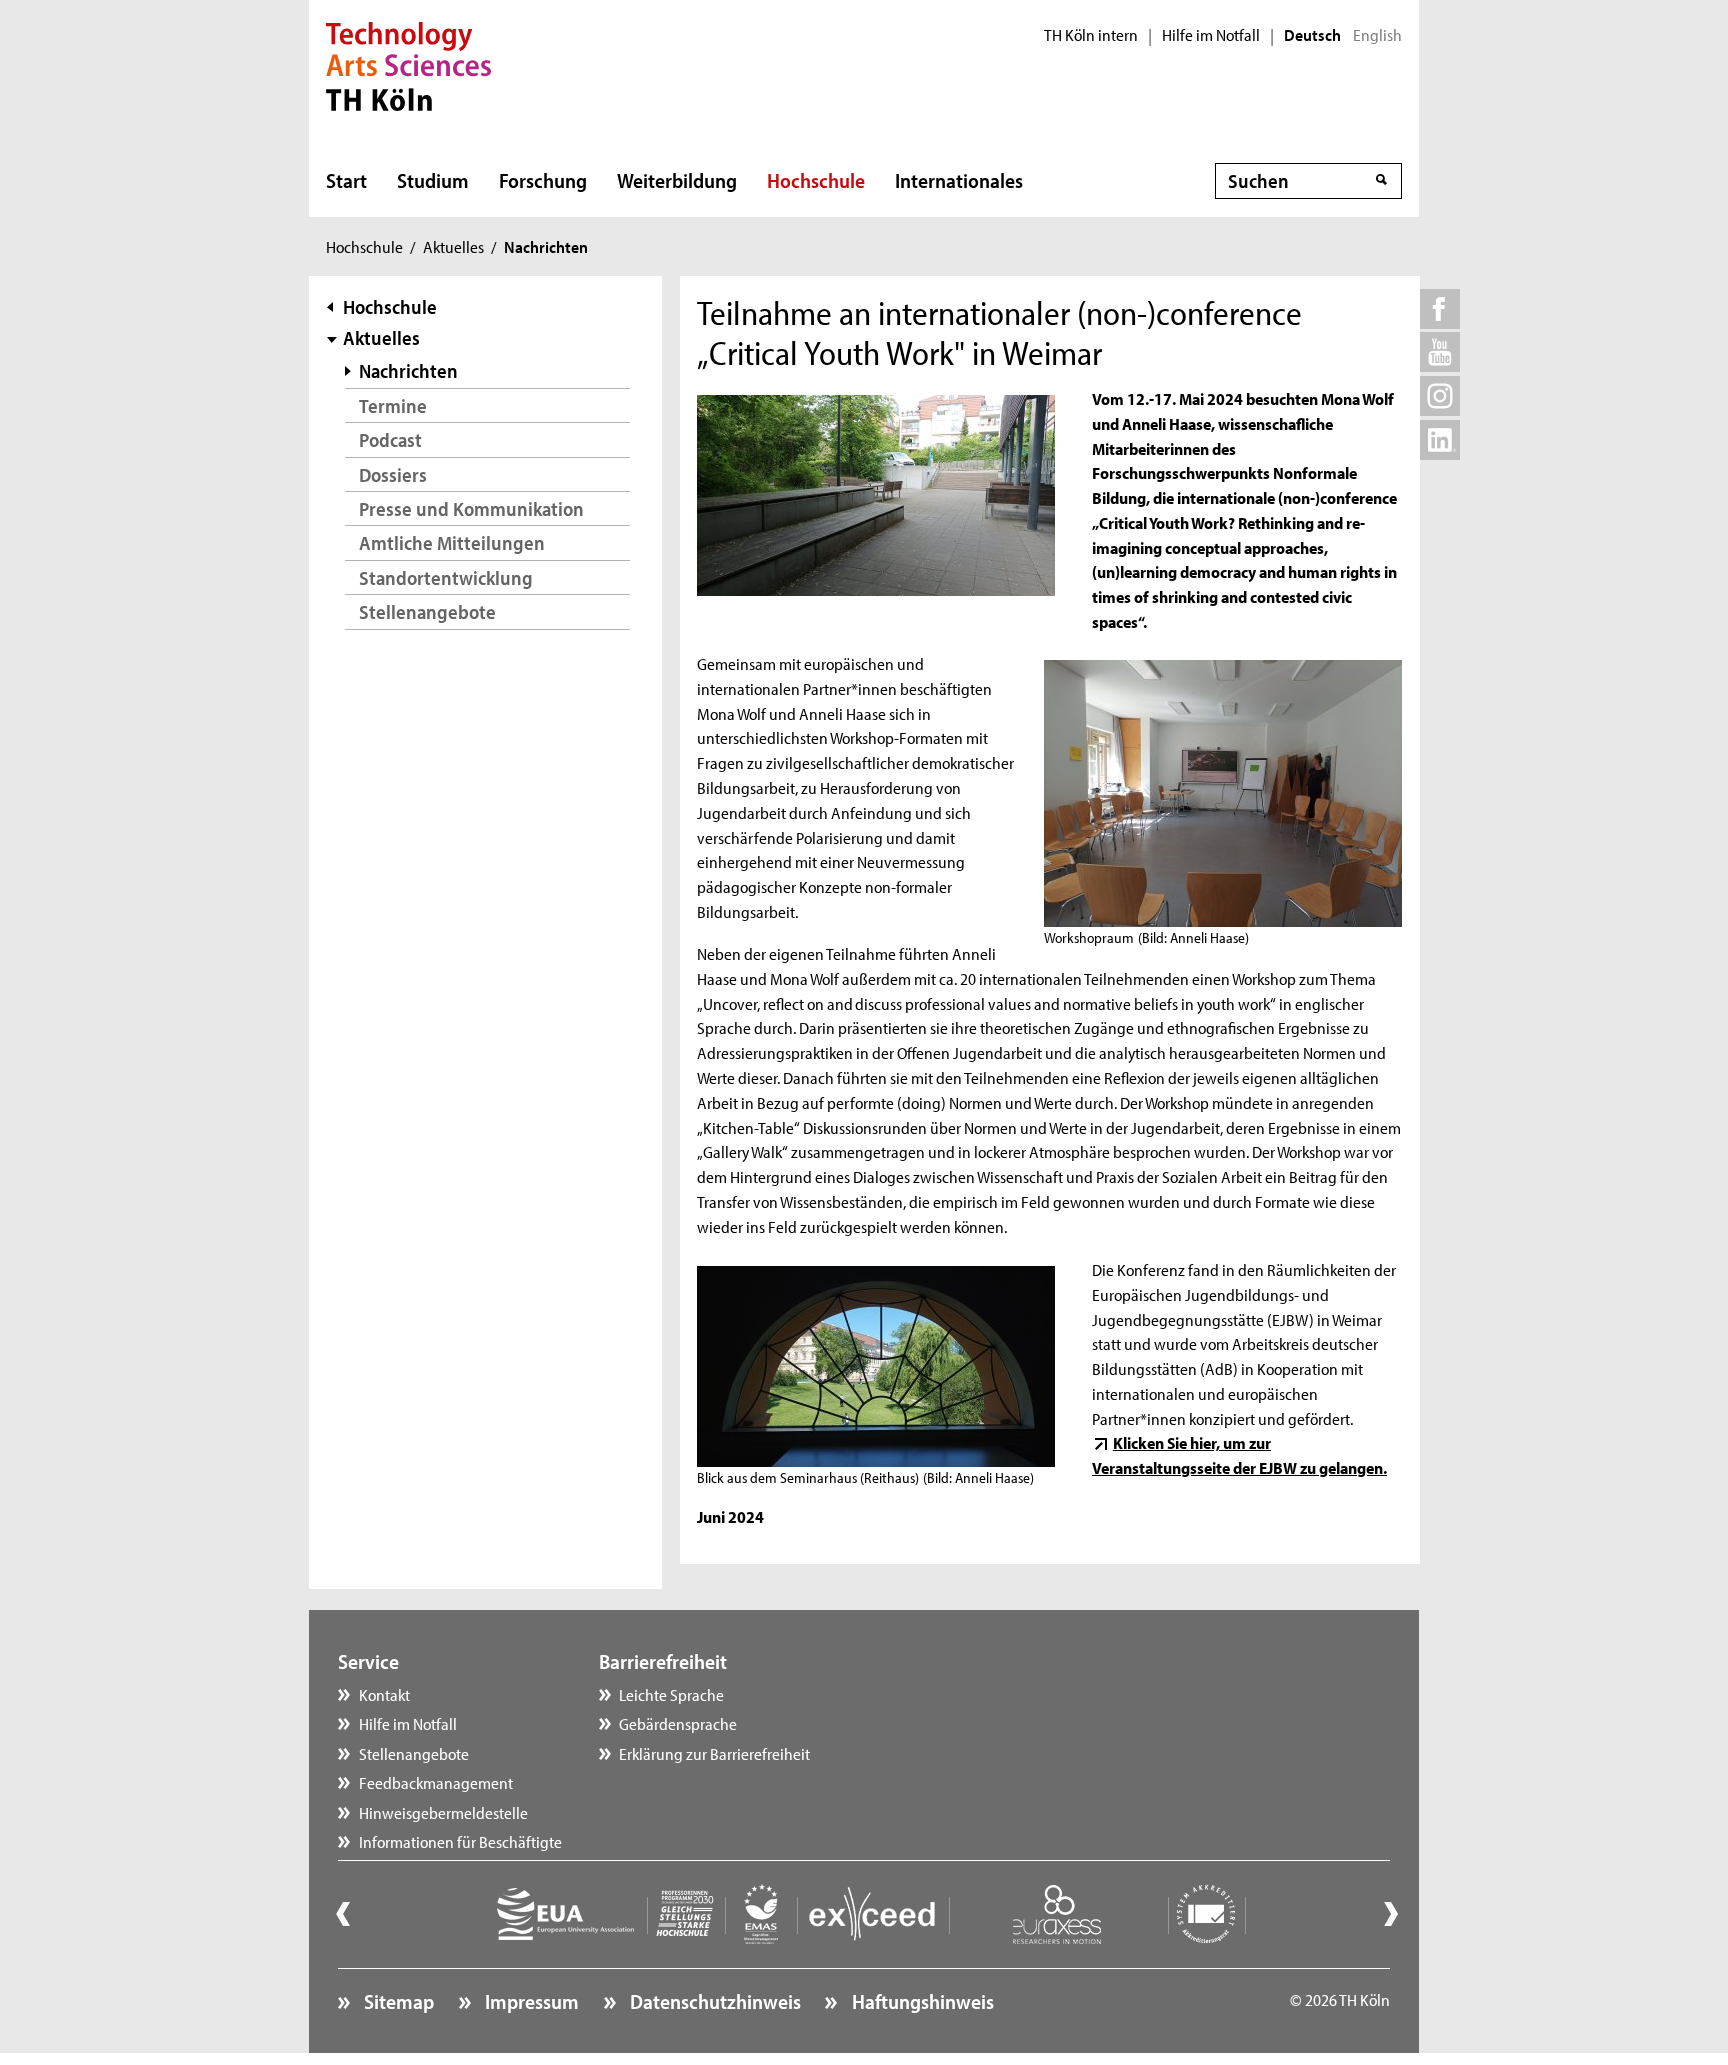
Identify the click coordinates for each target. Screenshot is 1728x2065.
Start (346, 180)
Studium (433, 180)
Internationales (959, 180)
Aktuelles (453, 246)
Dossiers (393, 474)
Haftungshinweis (920, 2001)
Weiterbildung (677, 180)
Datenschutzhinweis (713, 2001)
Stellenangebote (427, 611)
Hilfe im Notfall (1211, 35)
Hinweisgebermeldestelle (443, 1812)
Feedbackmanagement (436, 1782)
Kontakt (384, 1694)
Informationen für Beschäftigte (460, 1841)
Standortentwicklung (446, 577)
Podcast (390, 439)
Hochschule (816, 180)
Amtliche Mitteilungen (452, 542)
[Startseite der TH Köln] (408, 64)
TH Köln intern (1091, 35)
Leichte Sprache (671, 1694)
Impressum (530, 2001)
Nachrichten (408, 370)
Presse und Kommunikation (471, 508)
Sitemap (397, 2001)
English (1377, 35)
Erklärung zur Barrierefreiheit (714, 1753)
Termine (393, 405)
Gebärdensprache (678, 1723)
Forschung (543, 180)
